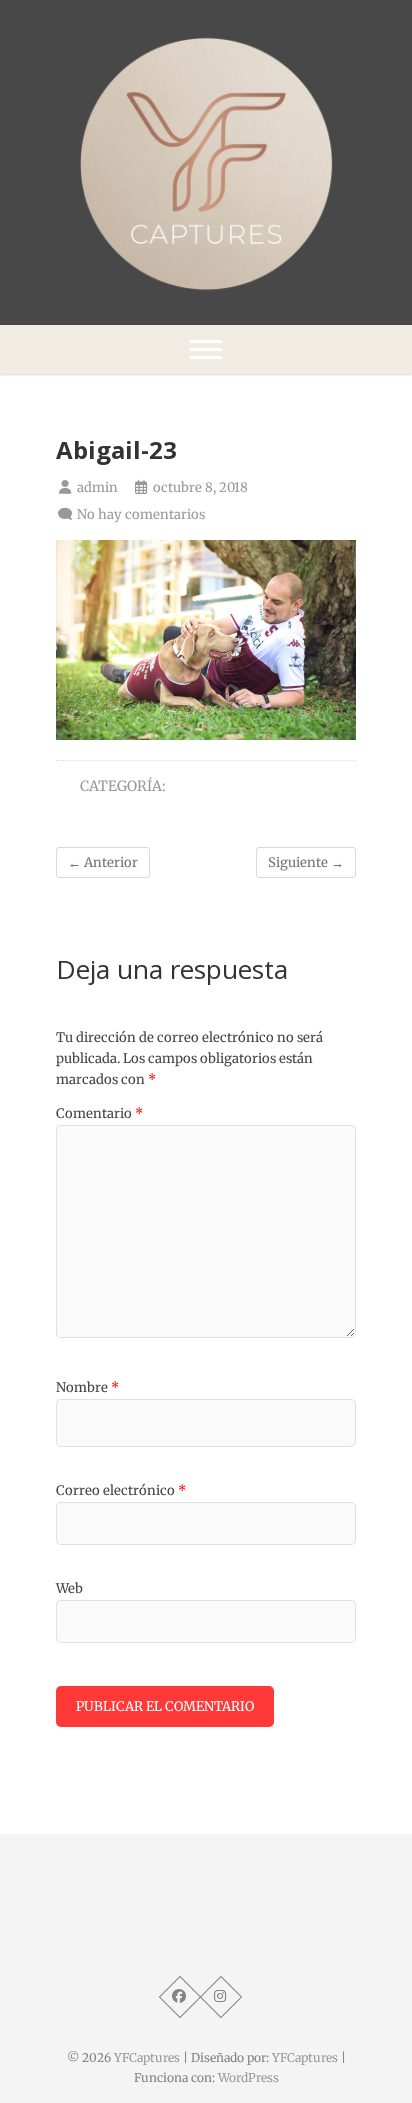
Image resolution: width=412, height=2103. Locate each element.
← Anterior (103, 862)
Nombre (87, 1387)
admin (96, 487)
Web (69, 1588)
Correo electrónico (121, 1490)
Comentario (99, 1113)
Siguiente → (306, 862)
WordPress (248, 2077)
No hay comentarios (141, 514)
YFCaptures (147, 2057)
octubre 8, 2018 (199, 487)
